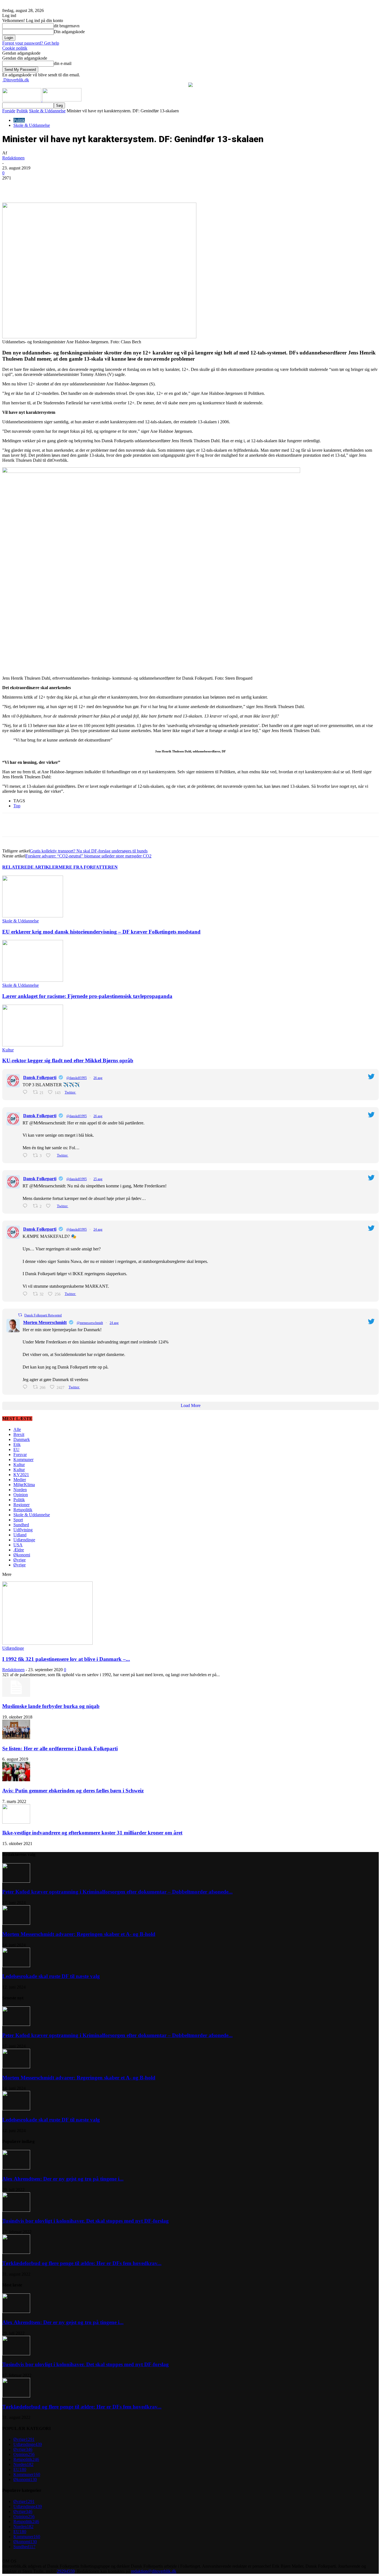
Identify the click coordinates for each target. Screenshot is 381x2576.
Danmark (22, 1439)
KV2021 (21, 1475)
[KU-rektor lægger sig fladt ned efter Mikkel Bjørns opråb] (33, 1045)
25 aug (98, 1179)
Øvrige (20, 1560)
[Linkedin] (89, 186)
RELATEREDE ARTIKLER (30, 867)
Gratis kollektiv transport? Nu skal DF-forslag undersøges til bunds (89, 851)
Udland (20, 1535)
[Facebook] (49, 186)
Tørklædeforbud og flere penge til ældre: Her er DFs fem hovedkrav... (82, 2263)
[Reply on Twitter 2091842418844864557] (26, 1294)
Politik (22, 111)
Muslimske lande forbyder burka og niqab (51, 1706)
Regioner (21, 1505)
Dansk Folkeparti (40, 1077)
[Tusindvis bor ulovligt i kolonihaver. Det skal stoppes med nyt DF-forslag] (16, 2210)
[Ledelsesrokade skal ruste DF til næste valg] (16, 1966)
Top (17, 806)
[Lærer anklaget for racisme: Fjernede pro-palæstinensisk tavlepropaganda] (33, 980)
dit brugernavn (67, 26)
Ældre (19, 1550)
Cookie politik (15, 48)
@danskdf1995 (77, 1078)
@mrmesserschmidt (90, 1323)
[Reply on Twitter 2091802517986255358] (26, 1387)
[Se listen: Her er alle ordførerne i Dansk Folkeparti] (16, 1738)
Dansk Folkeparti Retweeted (43, 1315)
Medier (20, 1480)
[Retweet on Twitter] (20, 1315)
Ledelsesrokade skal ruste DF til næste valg (51, 1976)
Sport (18, 1520)
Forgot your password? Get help (31, 43)
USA (18, 1545)
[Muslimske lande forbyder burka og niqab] (16, 1695)
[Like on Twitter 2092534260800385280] (50, 1155)
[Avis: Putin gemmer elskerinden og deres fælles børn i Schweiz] (16, 1780)
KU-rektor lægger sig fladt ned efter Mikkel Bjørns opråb (68, 1060)
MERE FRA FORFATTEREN (88, 867)
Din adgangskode (69, 32)
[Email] (109, 186)
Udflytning (23, 1530)
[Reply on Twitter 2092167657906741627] (26, 1206)
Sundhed (21, 1525)
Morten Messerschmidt (45, 1322)
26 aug (98, 1078)
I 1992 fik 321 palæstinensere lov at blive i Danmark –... (66, 1659)
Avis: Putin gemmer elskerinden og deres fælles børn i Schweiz (73, 1791)
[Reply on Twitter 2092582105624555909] (26, 1092)
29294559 (66, 2571)
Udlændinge (24, 1540)
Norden (20, 1490)
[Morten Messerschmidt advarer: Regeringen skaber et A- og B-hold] (16, 1923)
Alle (17, 1429)
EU (16, 1449)
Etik (17, 1444)
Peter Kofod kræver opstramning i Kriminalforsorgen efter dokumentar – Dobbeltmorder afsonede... (117, 1892)
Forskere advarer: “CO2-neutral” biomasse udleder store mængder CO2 (88, 856)
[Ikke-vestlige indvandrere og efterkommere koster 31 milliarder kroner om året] (16, 1822)
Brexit (19, 1434)
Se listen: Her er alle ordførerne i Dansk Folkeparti (60, 1748)
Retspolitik (23, 1510)
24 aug (98, 1229)
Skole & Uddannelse (47, 111)
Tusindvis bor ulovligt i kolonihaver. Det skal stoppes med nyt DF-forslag (85, 2221)
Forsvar (20, 1455)
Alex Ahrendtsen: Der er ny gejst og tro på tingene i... (63, 2179)
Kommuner (23, 1460)
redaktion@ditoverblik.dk (154, 2571)
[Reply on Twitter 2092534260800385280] (26, 1155)
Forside (9, 111)
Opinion (21, 1495)
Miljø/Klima (24, 1485)
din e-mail (63, 63)
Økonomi (22, 1555)
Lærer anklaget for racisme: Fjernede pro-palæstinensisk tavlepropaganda (87, 996)
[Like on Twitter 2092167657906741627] (50, 1206)
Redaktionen (13, 158)
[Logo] (22, 100)
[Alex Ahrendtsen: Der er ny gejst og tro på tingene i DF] (16, 2168)
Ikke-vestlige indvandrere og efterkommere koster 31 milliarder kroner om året (92, 1833)
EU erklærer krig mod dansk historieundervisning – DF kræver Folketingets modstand (101, 932)
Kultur (8, 1050)
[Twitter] (69, 186)
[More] (129, 186)
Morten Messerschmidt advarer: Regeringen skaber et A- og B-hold (79, 1934)
